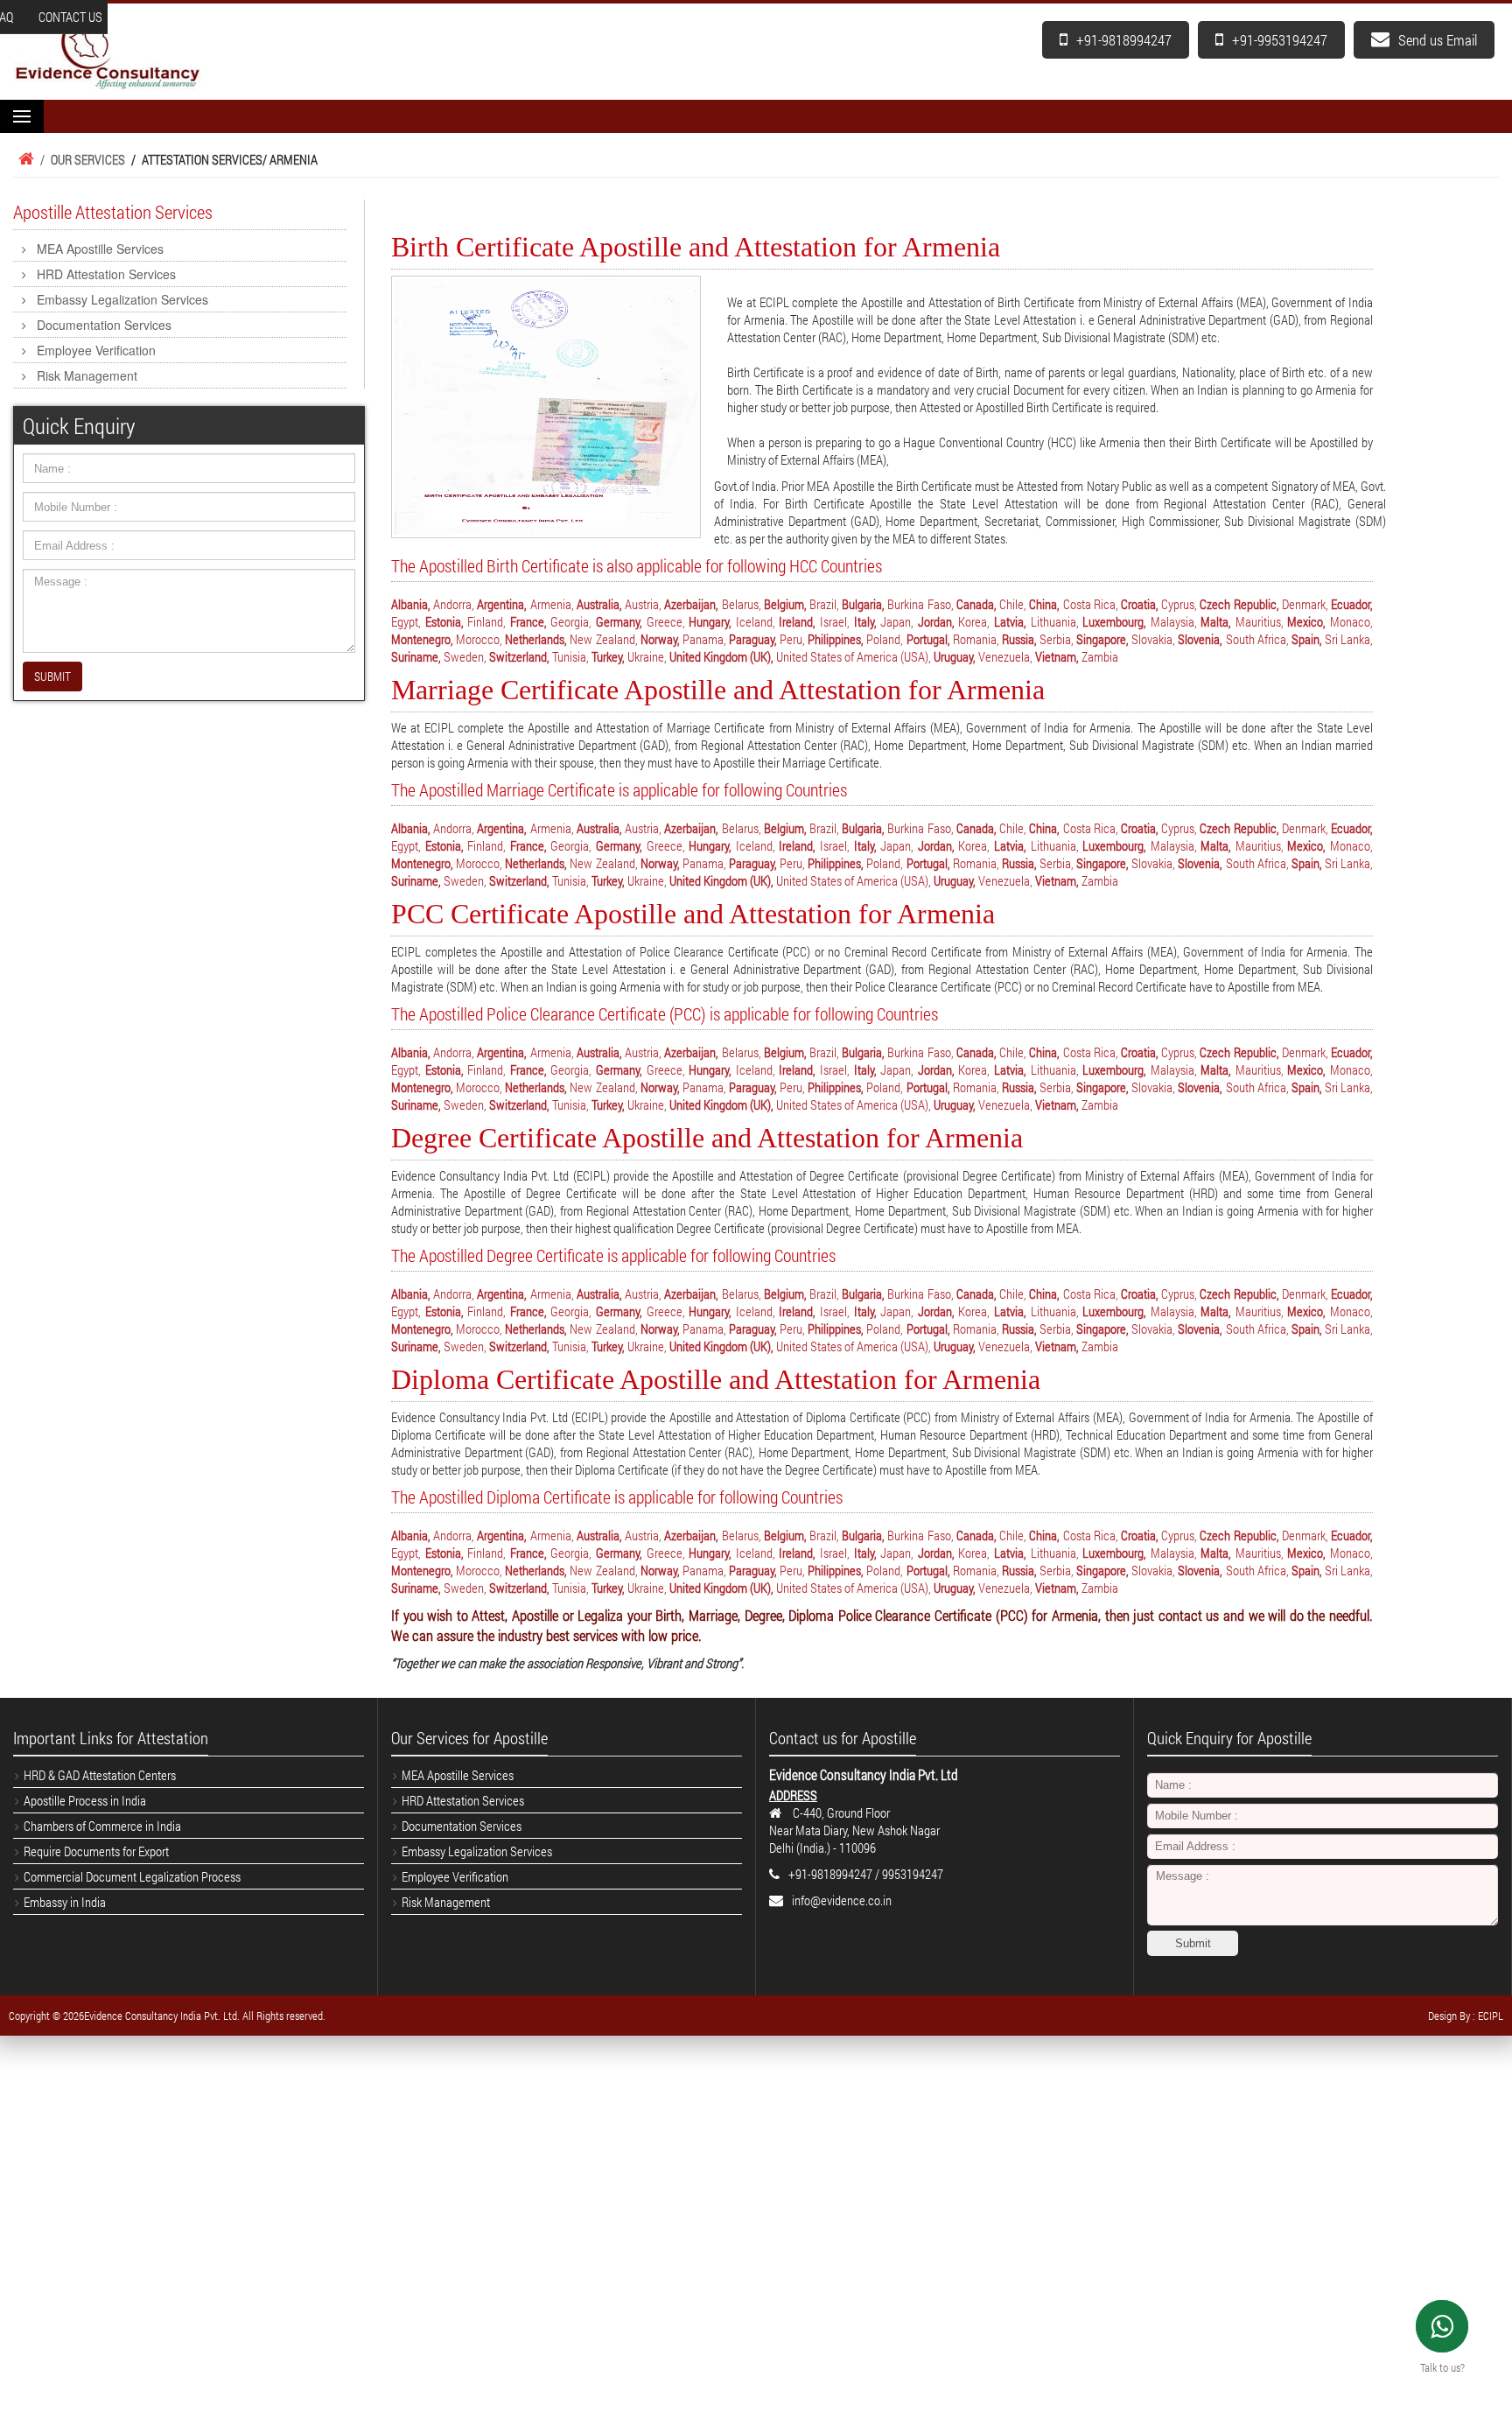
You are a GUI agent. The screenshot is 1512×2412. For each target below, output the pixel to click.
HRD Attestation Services (106, 274)
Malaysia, (1174, 621)
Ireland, (797, 621)
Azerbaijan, (691, 604)
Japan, (897, 621)
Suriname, (416, 656)
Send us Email (1438, 40)
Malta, (1216, 621)
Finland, (486, 621)
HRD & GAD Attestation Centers (100, 1775)
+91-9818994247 (1124, 40)
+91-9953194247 (1280, 40)
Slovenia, (1200, 639)
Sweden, (465, 656)
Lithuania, (1055, 621)
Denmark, (1305, 604)
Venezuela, (1005, 656)
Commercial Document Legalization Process (132, 1876)
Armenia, (552, 604)
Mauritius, (1260, 621)
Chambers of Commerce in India (102, 1826)
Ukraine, (647, 656)
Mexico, (1306, 621)
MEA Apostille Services (100, 249)
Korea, (974, 621)
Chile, (1013, 604)
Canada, (976, 604)
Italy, (865, 621)
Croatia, (1140, 604)
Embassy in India (65, 1902)
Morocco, (479, 639)
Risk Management (87, 375)
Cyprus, (1179, 604)
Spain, (1307, 639)
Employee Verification (96, 350)
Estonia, (444, 621)
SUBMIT (52, 676)
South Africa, (1257, 639)
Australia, (599, 604)
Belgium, (785, 604)
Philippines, (836, 639)
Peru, (792, 639)
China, (1044, 604)
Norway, (660, 639)
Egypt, (406, 621)
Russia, (1019, 639)
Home (24, 159)
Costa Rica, (1091, 604)
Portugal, (928, 639)
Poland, (885, 639)
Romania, (976, 639)
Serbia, (1057, 639)
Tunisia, (570, 656)
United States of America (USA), (854, 656)
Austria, (643, 604)
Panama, (704, 639)
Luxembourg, (1114, 621)
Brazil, (824, 604)
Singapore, (1102, 639)
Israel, (835, 621)
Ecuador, (1352, 604)
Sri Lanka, (1349, 639)
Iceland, (756, 621)
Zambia (1100, 656)
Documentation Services (104, 325)
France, (528, 621)
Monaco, (1351, 621)
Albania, (411, 604)
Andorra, (454, 604)
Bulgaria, (863, 604)
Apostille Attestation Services (113, 212)
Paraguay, (753, 639)
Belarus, (742, 604)
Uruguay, (955, 656)
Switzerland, (519, 656)
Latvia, (1010, 621)
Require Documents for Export (96, 1851)
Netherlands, (536, 639)
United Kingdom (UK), (721, 656)
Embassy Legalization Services (122, 299)
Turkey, (608, 656)
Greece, (666, 621)
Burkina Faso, (920, 604)
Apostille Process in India (85, 1800)
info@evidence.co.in (842, 1900)
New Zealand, (603, 639)
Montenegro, (422, 639)
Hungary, (710, 621)
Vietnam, (1057, 656)
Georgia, (571, 621)
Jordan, (936, 621)
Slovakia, (1153, 639)
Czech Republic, (1239, 604)
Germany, (619, 621)
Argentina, (502, 604)
